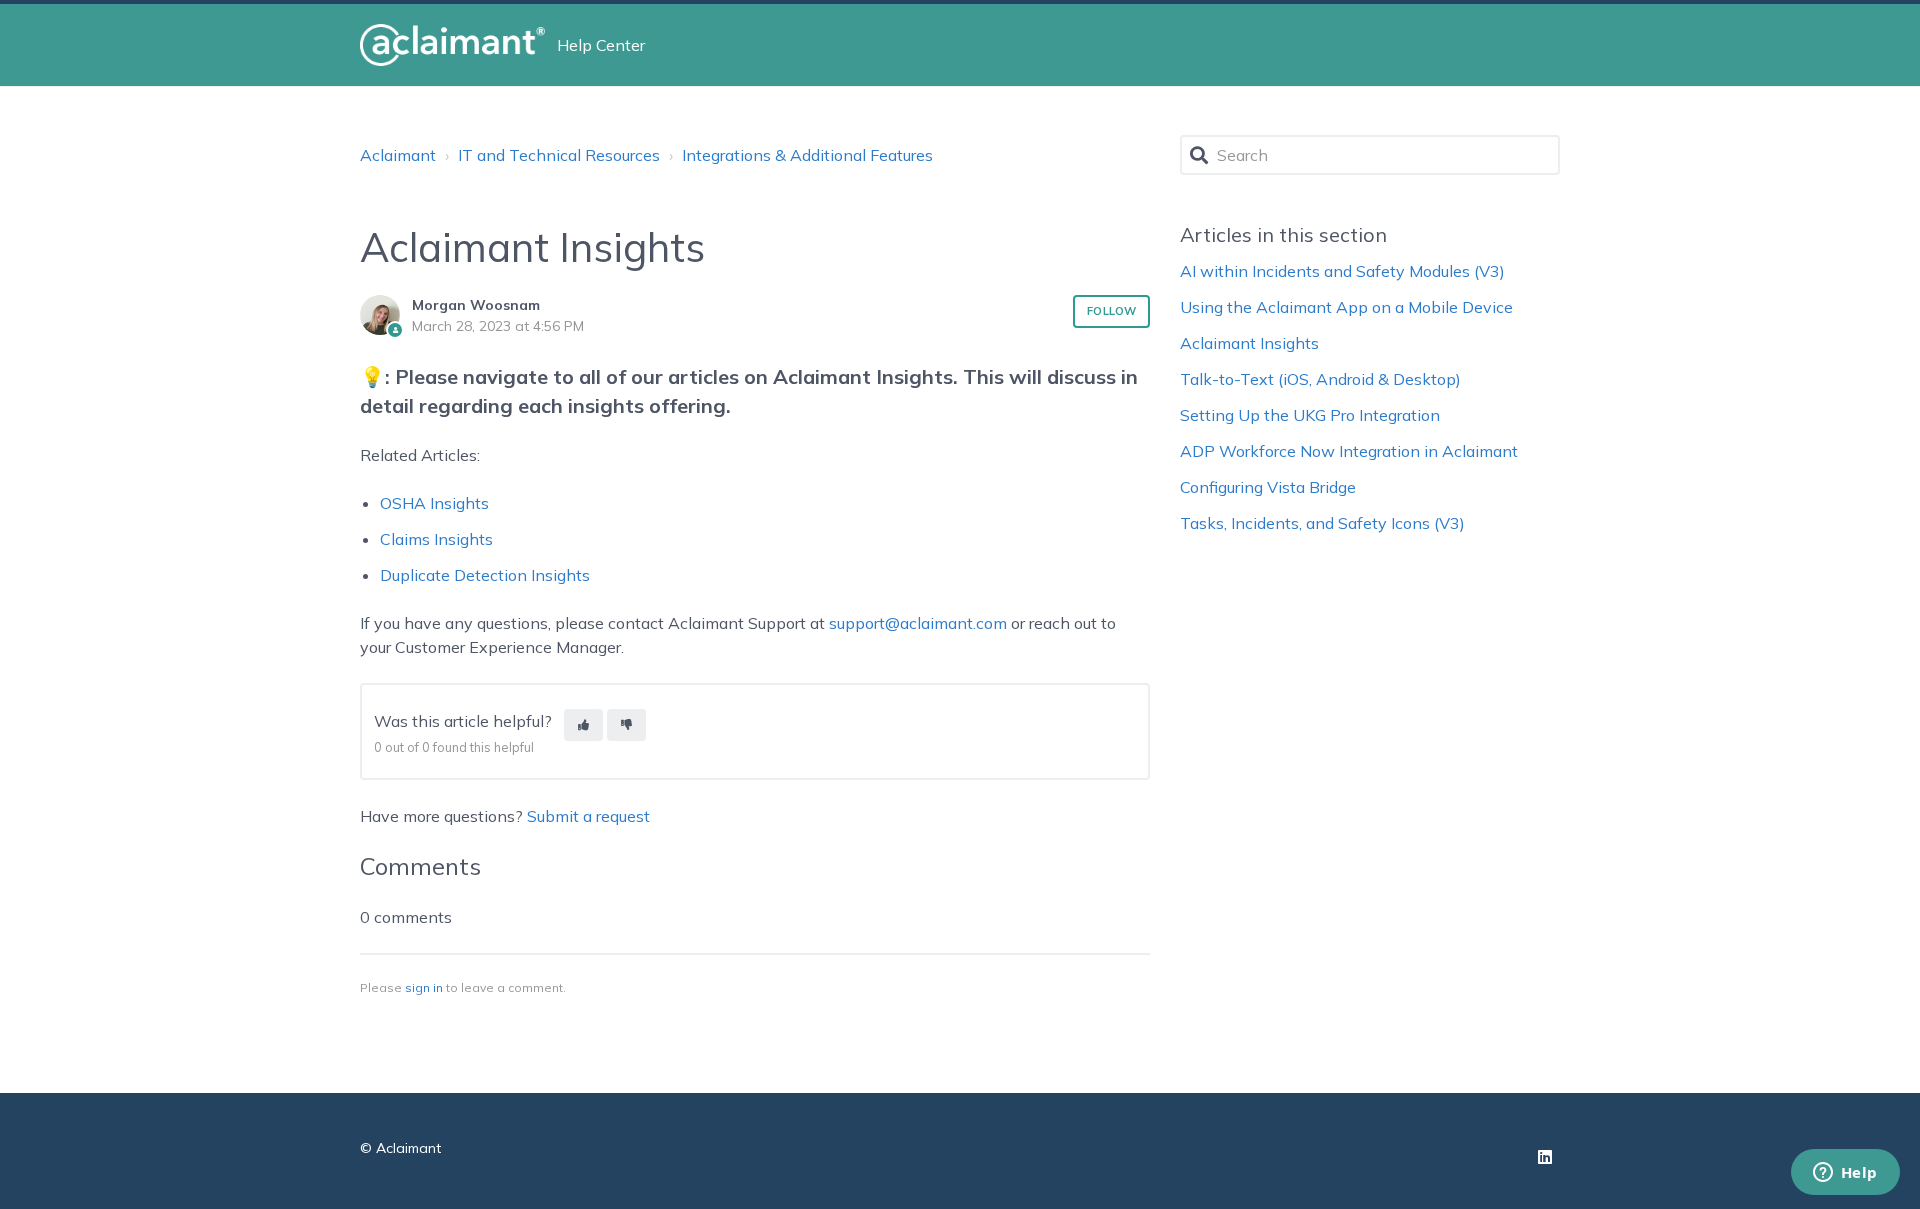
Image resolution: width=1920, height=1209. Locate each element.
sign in (424, 987)
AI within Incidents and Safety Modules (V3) (1342, 271)
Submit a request (1403, 45)
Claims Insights (436, 539)
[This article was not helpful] (626, 725)
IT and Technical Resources (559, 155)
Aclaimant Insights (1249, 343)
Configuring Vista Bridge (1268, 487)
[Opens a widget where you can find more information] (1845, 1174)
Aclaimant (398, 155)
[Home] (452, 45)
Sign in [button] (1525, 45)
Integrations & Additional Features (807, 155)
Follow (1111, 311)
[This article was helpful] (583, 725)
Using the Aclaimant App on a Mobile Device (1346, 307)
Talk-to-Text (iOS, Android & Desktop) (1320, 379)
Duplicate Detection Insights (485, 575)
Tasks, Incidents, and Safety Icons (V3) (1322, 523)
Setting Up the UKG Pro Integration (1310, 415)
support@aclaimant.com (918, 623)
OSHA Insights (434, 503)
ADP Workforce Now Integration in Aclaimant (1349, 451)
